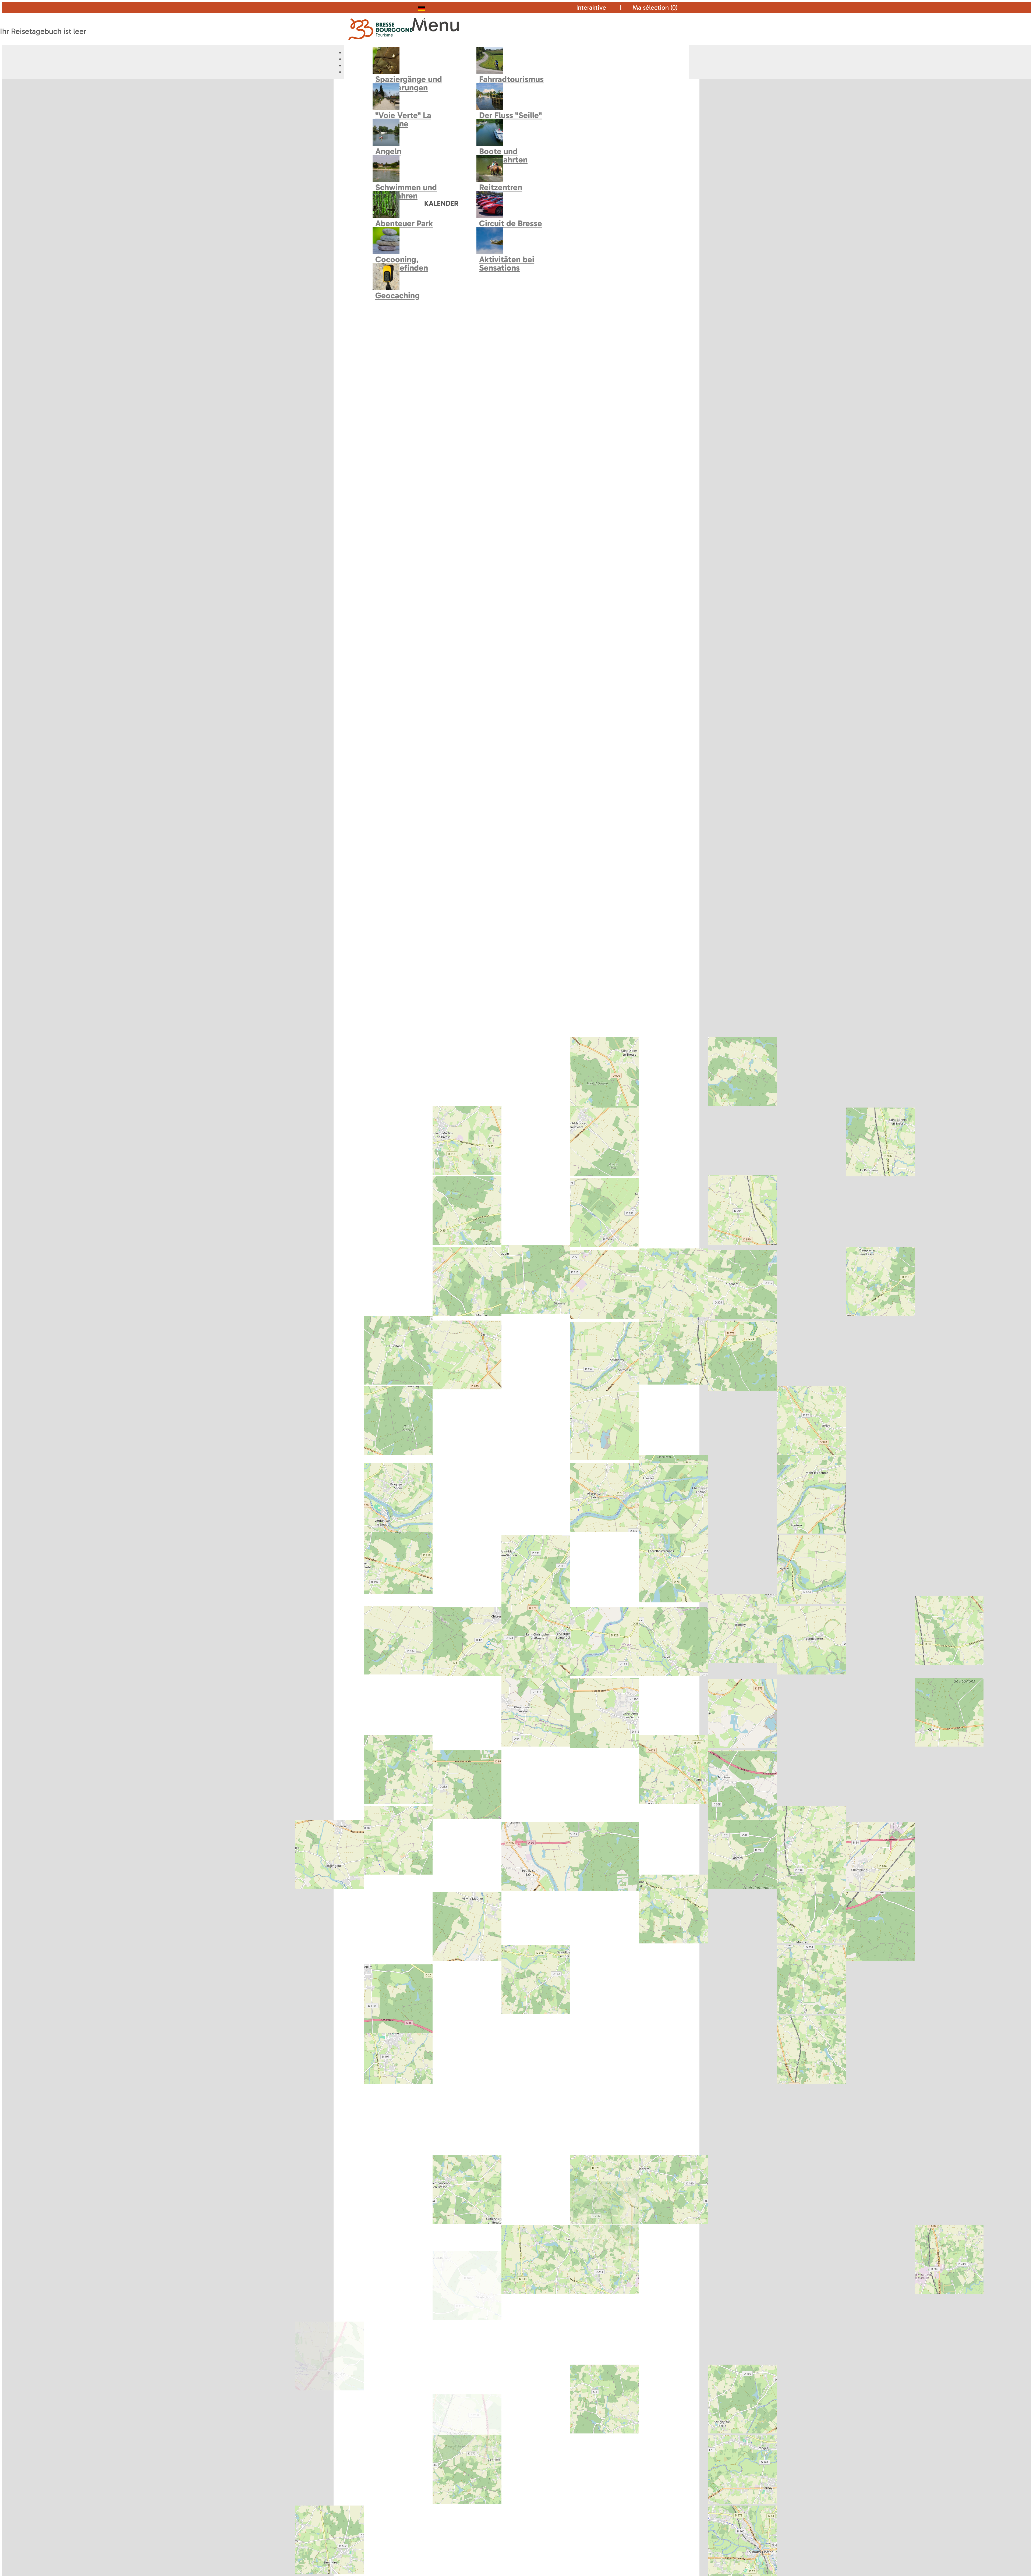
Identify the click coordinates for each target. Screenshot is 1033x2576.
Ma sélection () (655, 7)
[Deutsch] (432, 8)
